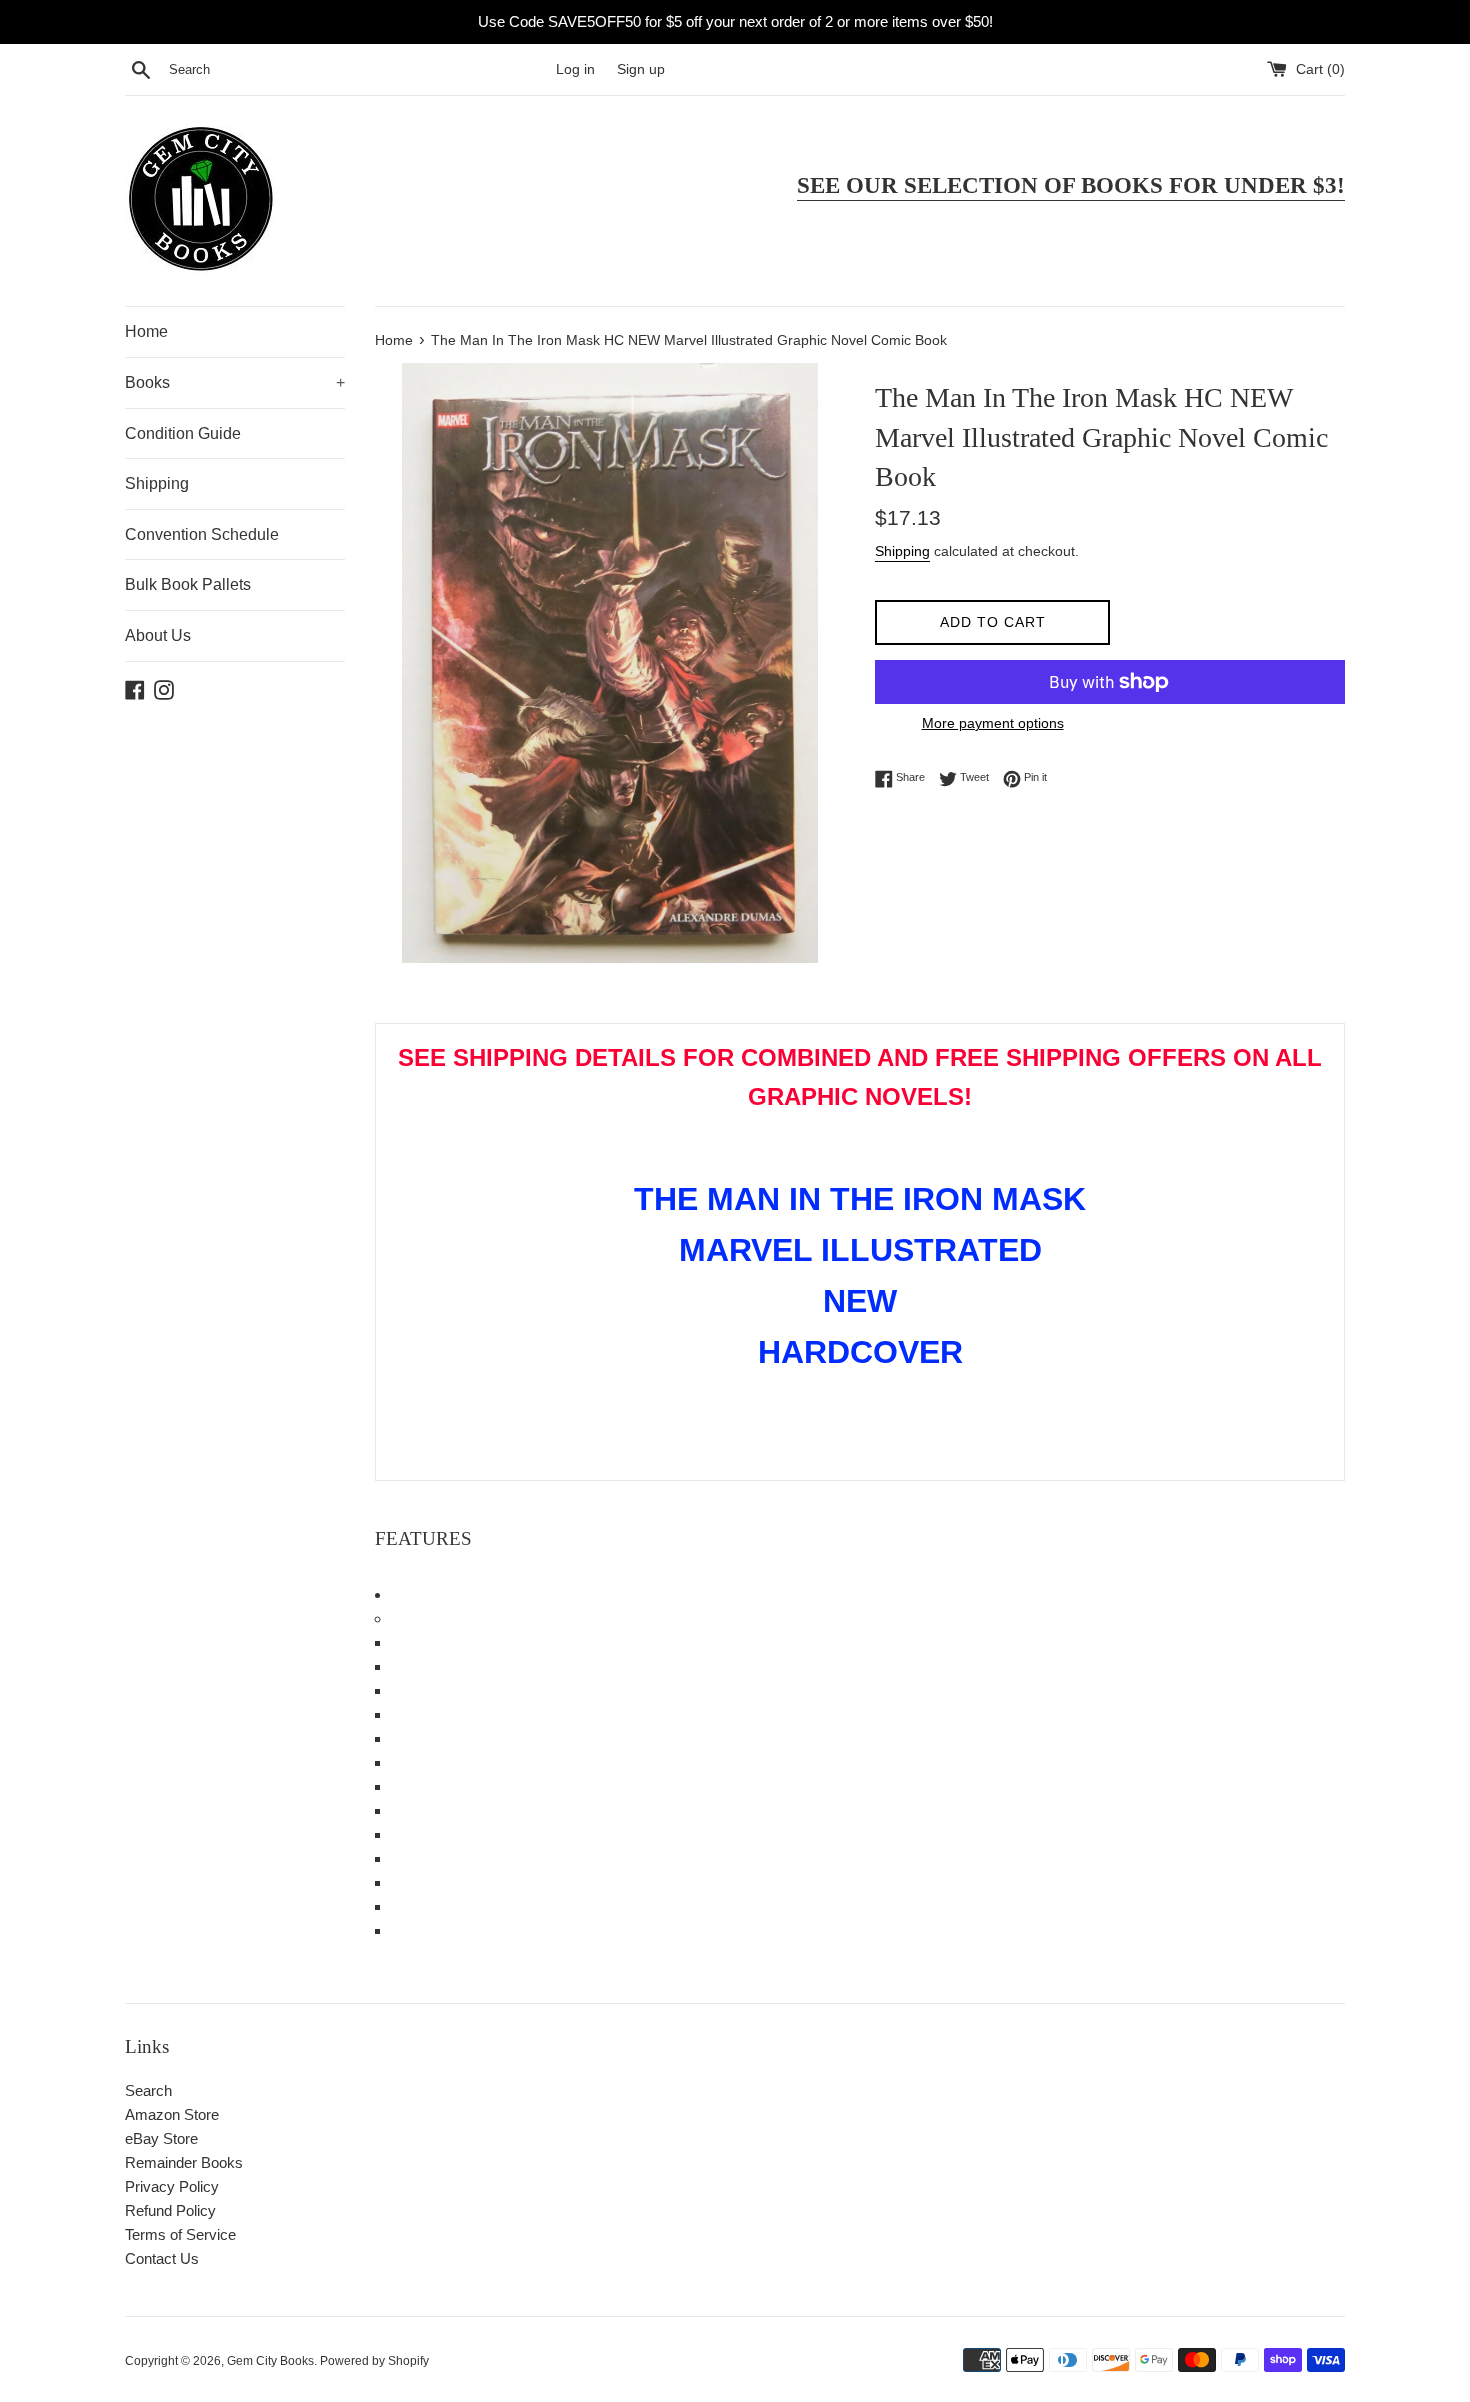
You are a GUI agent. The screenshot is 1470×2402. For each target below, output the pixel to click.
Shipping (157, 483)
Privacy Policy (172, 2186)
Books (235, 382)
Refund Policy (170, 2210)
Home (146, 331)
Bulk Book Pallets (188, 584)
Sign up (641, 69)
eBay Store (161, 2138)
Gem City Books (270, 2361)
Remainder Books (184, 2162)
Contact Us (162, 2258)
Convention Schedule (202, 534)
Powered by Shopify (374, 2361)
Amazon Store (172, 2114)
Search (148, 2090)
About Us (158, 635)
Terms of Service (180, 2234)
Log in (575, 69)
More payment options (993, 723)
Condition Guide (183, 433)
